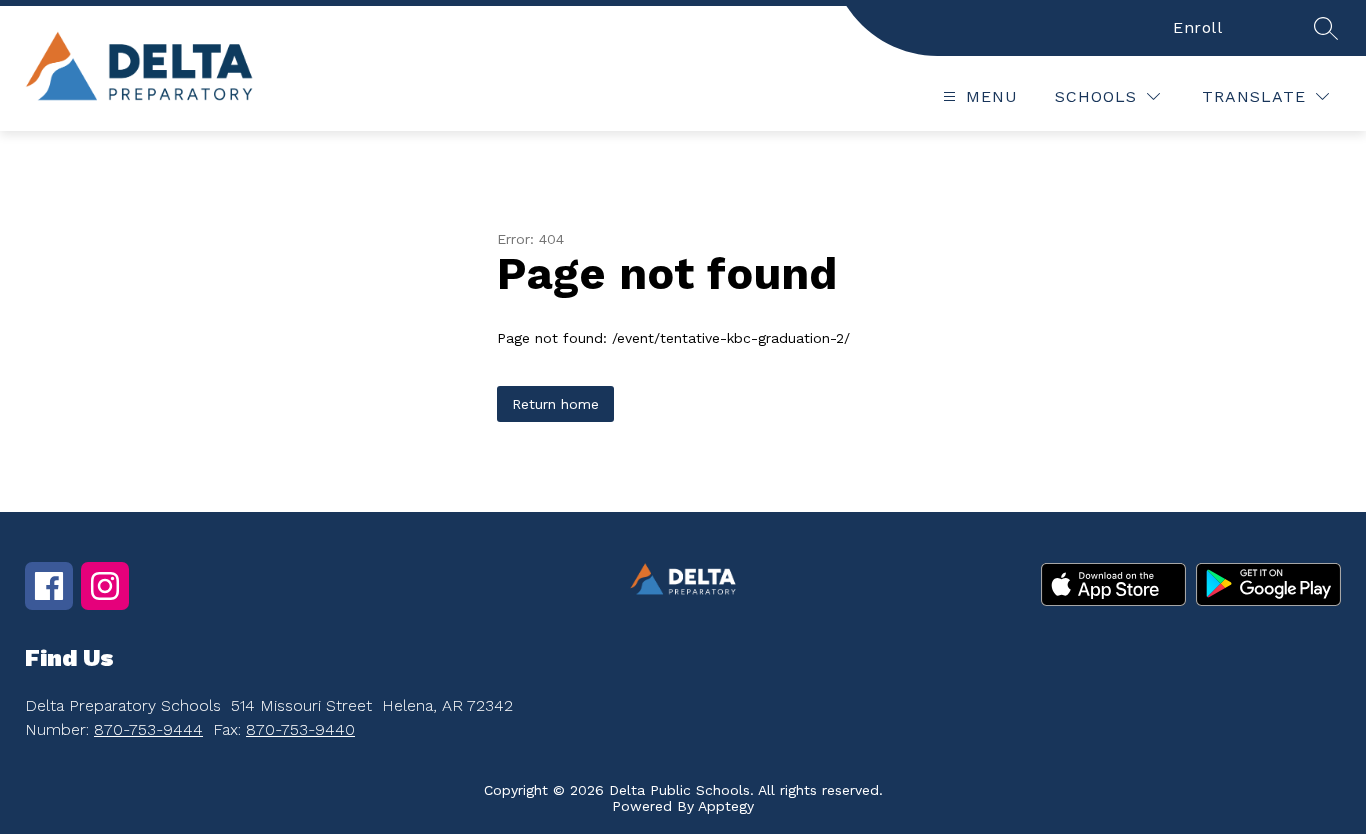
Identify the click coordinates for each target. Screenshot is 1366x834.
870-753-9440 (300, 729)
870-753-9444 (148, 729)
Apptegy (726, 806)
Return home (555, 404)
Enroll (1197, 27)
